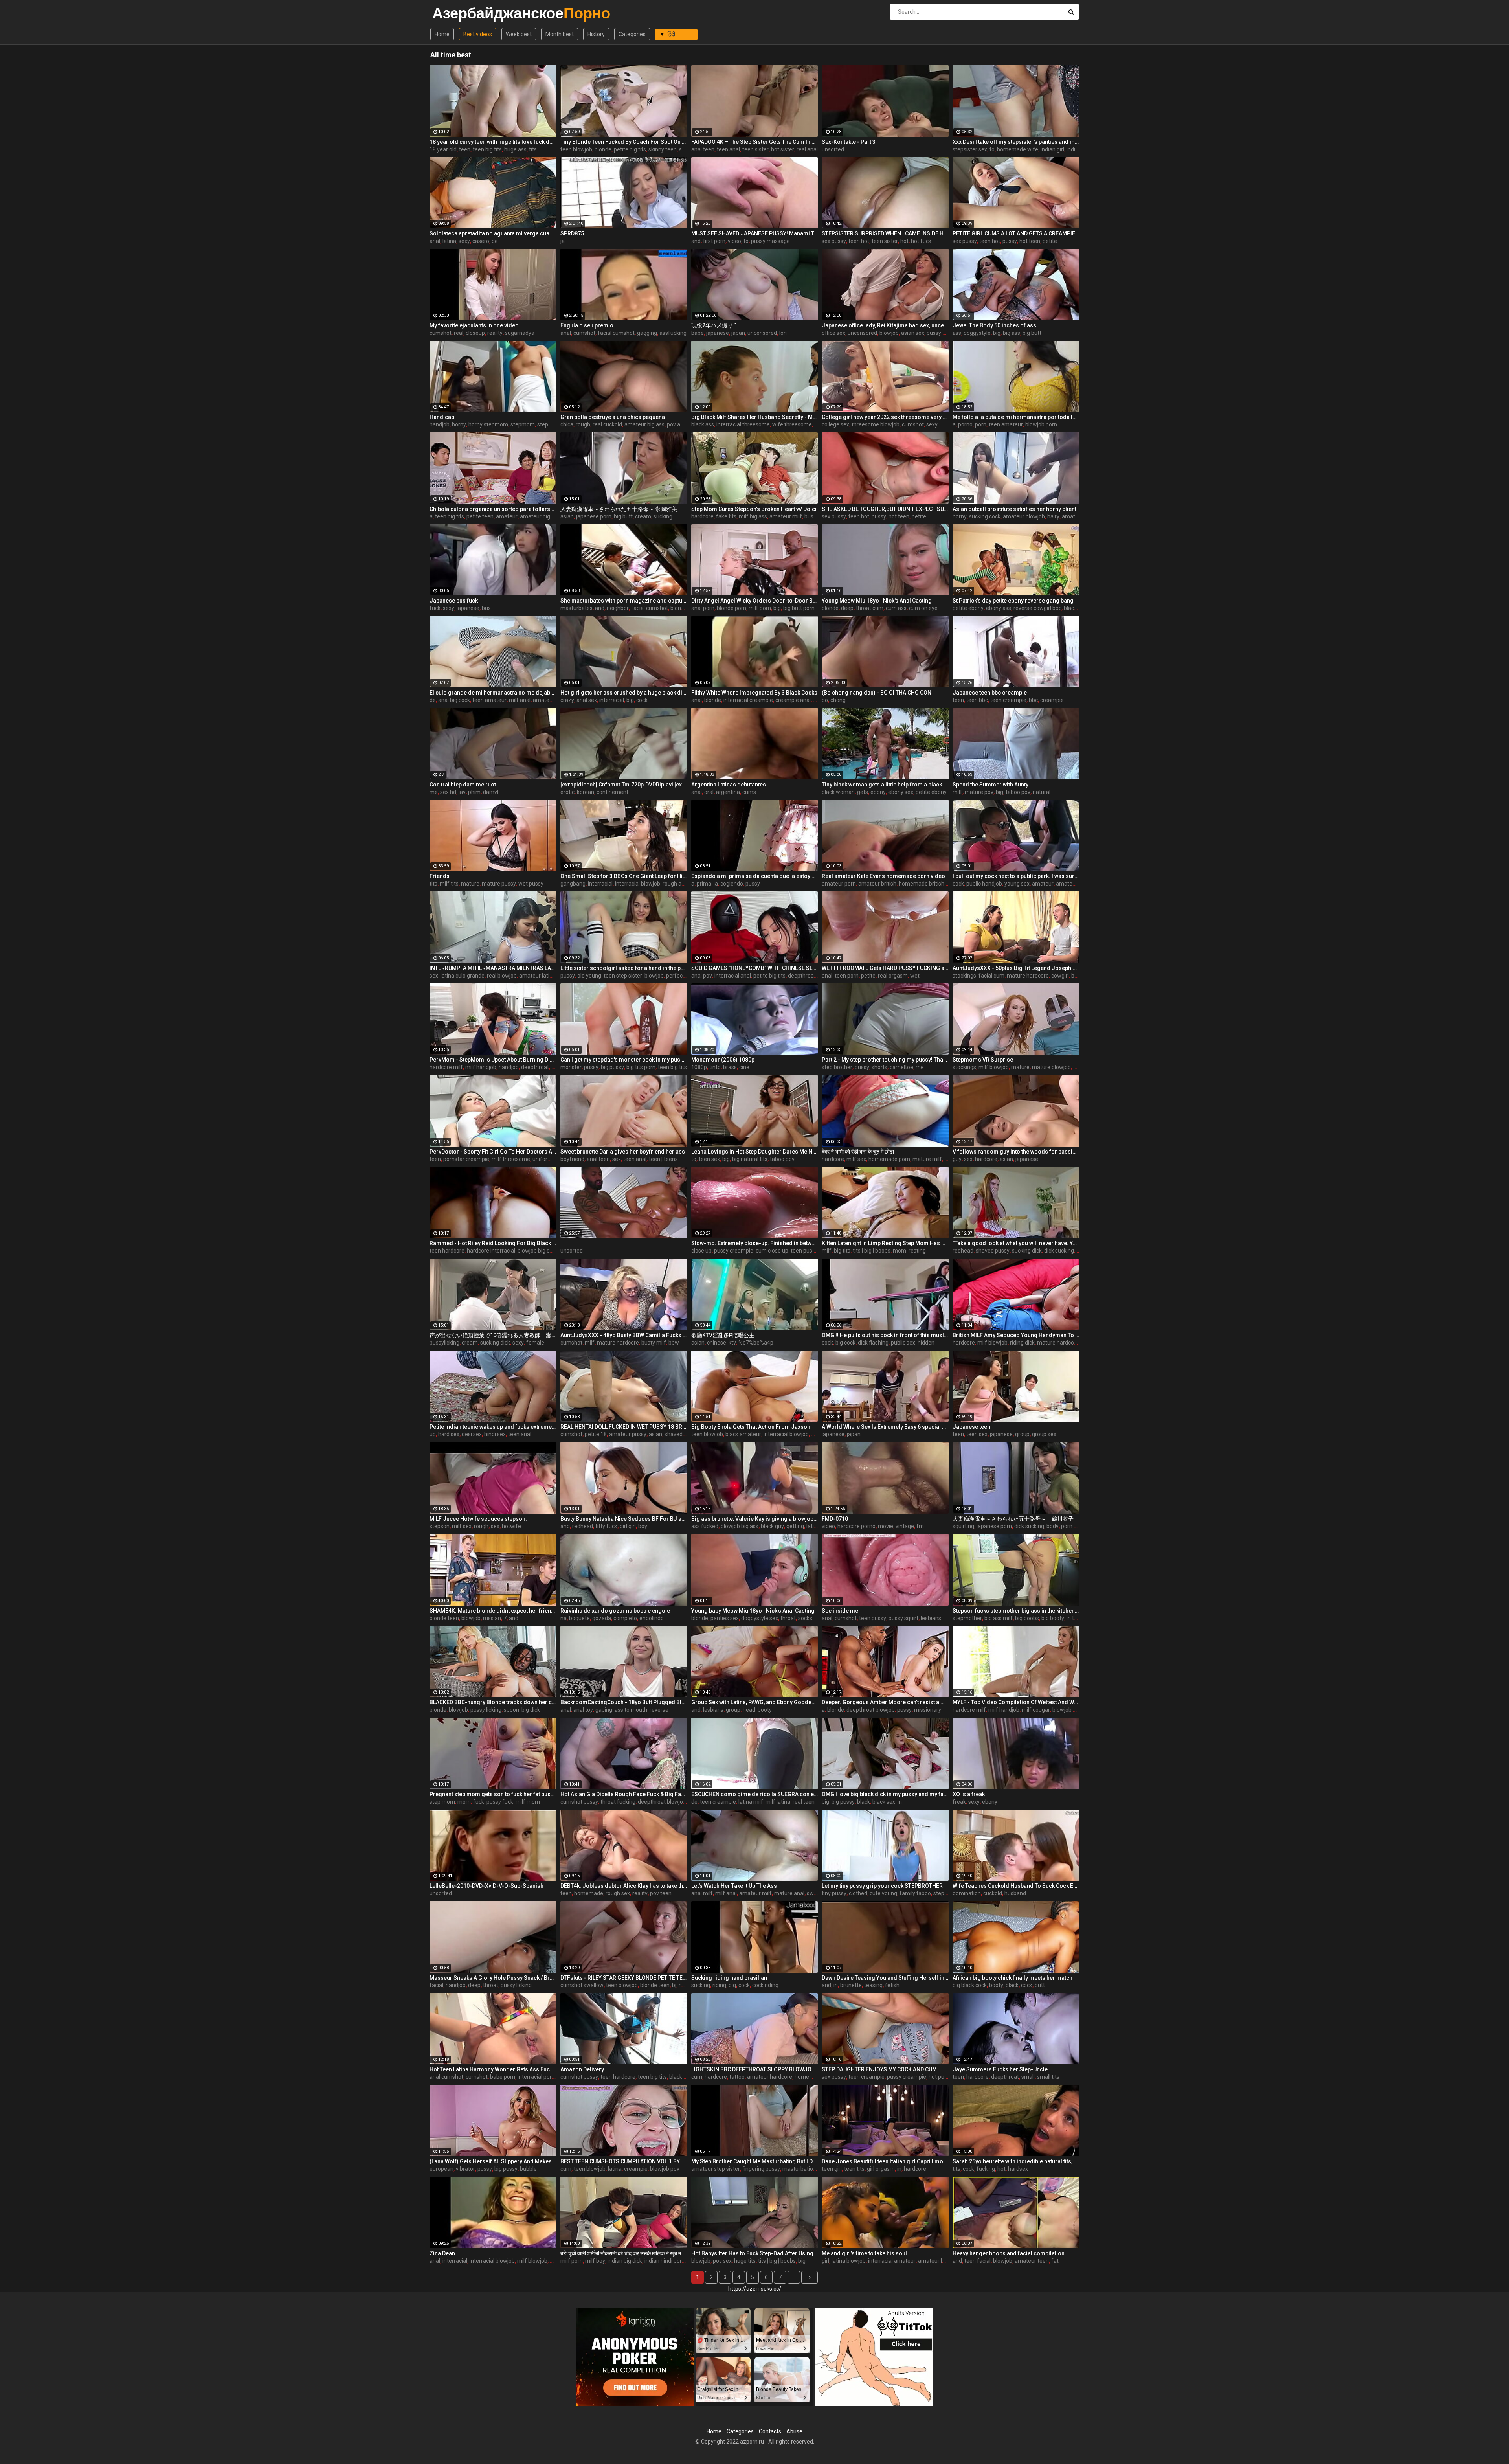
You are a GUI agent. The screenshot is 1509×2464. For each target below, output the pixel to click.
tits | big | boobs (872, 1251)
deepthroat (535, 1067)
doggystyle (977, 333)
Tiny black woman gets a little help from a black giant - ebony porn (885, 785)
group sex (1044, 1434)
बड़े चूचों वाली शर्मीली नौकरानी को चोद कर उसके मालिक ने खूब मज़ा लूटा (624, 2253)
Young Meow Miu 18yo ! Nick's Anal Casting (877, 601)
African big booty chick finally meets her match (1012, 1978)
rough (583, 424)
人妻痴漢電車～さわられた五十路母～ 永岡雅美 (619, 509)
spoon (511, 1710)
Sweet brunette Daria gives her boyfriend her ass (623, 1152)
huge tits (745, 2261)
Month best (560, 34)
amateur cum (1073, 884)
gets (863, 792)
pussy (1010, 241)
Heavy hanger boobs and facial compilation (1009, 2253)
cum (697, 2077)
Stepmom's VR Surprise (983, 1060)
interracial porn (536, 2077)
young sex (1017, 884)
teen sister (755, 149)
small (1028, 2077)
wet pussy (531, 884)
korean (586, 792)
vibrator (465, 2169)
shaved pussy (993, 1251)
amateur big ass (644, 424)
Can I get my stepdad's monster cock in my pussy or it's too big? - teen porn (624, 1060)
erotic (567, 792)
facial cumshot (616, 333)
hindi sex (495, 1434)
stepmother (967, 1618)
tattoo (737, 2077)
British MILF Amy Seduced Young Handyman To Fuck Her (1016, 1335)
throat (788, 1618)
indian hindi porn (665, 2261)
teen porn (847, 976)
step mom (442, 1802)
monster (571, 1067)
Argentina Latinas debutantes (729, 785)
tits (533, 149)
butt (1040, 1985)
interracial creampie (748, 700)
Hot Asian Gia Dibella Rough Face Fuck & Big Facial (624, 1794)
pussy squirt (903, 1618)
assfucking (673, 333)
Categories (632, 34)
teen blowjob (576, 149)
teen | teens (663, 1159)
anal (435, 241)
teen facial (978, 2261)
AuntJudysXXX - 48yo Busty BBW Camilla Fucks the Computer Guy (624, 1335)
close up (701, 1251)
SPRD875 (572, 233)
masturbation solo (805, 2169)
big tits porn (641, 1067)
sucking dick (1027, 1251)
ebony (878, 792)
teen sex (709, 1159)
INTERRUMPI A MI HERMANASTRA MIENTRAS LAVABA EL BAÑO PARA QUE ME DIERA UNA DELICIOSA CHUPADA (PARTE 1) (493, 968)
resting (917, 1251)
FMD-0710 (835, 1519)
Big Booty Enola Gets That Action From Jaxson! (752, 1427)
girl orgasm (881, 2169)
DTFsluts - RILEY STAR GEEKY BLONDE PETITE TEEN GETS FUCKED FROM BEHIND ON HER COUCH (624, 1978)
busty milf (817, 516)
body (1053, 1526)
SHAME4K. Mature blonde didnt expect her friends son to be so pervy (493, 1611)
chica (567, 424)
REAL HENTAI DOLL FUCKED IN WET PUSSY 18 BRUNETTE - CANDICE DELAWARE (624, 1427)
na (564, 1618)
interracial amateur (892, 2261)
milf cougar (1036, 1710)
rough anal (676, 884)
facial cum (991, 976)
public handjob (984, 884)
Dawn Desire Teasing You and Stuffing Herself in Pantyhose (885, 1978)
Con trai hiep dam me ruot (463, 785)
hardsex (1018, 2169)
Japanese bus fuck (454, 601)
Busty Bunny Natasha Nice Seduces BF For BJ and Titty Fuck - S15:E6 (624, 1519)
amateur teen (550, 700)
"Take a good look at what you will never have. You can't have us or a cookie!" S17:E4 (1016, 1243)
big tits (842, 1251)
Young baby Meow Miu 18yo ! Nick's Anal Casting (753, 1611)
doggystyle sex (760, 1618)
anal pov (702, 976)
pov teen (661, 1893)
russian (492, 1618)
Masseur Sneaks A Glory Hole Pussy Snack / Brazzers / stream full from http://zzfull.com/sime (493, 1978)
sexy (464, 241)
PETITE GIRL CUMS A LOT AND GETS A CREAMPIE (1014, 233)
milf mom (528, 1802)
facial (436, 1985)
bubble (528, 2169)
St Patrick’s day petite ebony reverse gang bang (1013, 601)
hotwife (511, 1526)
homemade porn (889, 1159)
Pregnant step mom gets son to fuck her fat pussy (493, 1794)
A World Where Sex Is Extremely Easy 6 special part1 (885, 1427)
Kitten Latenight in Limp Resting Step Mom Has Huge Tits (885, 1243)
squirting (963, 1526)
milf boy (595, 2261)
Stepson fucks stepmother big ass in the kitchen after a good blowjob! (1016, 1611)
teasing (873, 1985)
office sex (833, 333)
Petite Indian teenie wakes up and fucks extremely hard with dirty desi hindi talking (493, 1427)
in (900, 1802)
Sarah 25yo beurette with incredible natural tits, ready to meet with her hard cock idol (1016, 2161)
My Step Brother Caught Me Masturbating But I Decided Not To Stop (755, 2161)
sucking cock (985, 516)
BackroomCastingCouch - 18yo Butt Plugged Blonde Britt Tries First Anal (624, 1702)
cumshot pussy (579, 1802)
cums (749, 792)
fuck (435, 608)
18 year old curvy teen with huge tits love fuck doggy (493, 142)
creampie (1052, 700)
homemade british (922, 884)
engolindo (652, 1618)
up (433, 1434)
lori (783, 333)
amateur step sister (716, 2169)
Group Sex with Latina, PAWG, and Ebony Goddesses (755, 1702)
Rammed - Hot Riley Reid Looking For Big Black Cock (493, 1243)
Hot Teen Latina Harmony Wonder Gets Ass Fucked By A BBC (493, 2069)
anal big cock (454, 700)
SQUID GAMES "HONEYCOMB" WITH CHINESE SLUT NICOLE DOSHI (755, 968)
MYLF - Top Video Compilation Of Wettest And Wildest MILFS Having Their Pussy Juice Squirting (1016, 1702)
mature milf (927, 1159)
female (535, 1343)
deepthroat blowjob (812, 976)
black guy (772, 1526)
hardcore (702, 516)
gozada (602, 1618)
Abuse (794, 2431)
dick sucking (1059, 1251)
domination (967, 1893)
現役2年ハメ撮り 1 (714, 325)
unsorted (833, 149)
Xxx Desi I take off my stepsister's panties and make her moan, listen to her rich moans (1016, 142)
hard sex (449, 1434)
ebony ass (999, 608)
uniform (542, 1159)
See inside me (840, 1611)
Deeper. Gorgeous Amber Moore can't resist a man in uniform (885, 1702)
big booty (1053, 1618)
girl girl (628, 1526)
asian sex (913, 333)
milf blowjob (994, 1067)
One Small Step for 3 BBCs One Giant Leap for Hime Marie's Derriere (624, 876)
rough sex (618, 1893)
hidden (926, 1343)
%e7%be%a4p (756, 1343)
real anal (807, 149)
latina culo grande (463, 976)
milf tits (449, 884)
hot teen (1030, 241)
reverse (659, 1710)
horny (459, 424)
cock (642, 700)
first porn (714, 241)
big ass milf (999, 1618)
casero (481, 241)
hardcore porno (856, 1526)
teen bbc (977, 700)
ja (563, 241)
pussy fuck (940, 333)
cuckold (993, 1893)
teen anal (728, 149)
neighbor (618, 608)
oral (709, 792)
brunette (851, 1985)
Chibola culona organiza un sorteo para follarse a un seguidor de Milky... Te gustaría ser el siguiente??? (493, 509)
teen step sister (623, 976)
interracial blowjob (638, 884)
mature (470, 884)
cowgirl (1060, 976)
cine (744, 1067)
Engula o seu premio (587, 325)
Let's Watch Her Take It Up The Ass (734, 1886)
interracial (612, 700)
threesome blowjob (876, 424)
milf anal (520, 700)
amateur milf (786, 516)
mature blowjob (1051, 1067)
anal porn (703, 608)
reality (495, 333)
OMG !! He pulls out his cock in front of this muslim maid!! (885, 1335)
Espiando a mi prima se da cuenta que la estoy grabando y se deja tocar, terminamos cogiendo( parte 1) (755, 876)
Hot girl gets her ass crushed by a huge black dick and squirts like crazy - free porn (624, 693)
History (596, 34)
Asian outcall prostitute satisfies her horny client (1014, 509)
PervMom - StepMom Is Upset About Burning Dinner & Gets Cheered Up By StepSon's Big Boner (493, 1060)
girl (825, 2261)
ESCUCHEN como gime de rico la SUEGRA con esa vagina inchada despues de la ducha (755, 1794)
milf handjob (481, 1067)
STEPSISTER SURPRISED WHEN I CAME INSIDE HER (885, 233)
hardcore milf (446, 1067)
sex (434, 976)
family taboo (915, 1893)
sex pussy (834, 241)
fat (1055, 2261)
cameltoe (901, 1067)
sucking (663, 516)
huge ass (515, 149)
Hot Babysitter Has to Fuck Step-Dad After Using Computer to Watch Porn (755, 2253)
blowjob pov (665, 2169)
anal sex (587, 700)
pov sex (722, 2261)
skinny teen (663, 149)
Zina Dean (442, 2253)
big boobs (1027, 1618)
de (495, 241)
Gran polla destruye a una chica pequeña (613, 417)
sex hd (448, 792)
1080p (699, 1067)
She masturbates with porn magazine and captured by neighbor (624, 601)
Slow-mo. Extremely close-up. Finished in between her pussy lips (755, 1243)
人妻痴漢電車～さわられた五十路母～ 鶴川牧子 (1013, 1519)
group (1022, 1434)
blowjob (889, 333)
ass (957, 333)
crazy (567, 700)
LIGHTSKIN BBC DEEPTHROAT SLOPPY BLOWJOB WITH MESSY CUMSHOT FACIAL (755, 2069)
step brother (837, 1067)
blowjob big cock (538, 1251)
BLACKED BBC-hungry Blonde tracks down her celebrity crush (493, 1702)
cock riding (765, 1985)
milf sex (856, 1159)
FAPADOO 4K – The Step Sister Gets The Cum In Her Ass (755, 142)
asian (567, 516)
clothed (858, 1893)
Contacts (770, 2431)
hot (904, 241)
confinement (612, 792)
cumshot (441, 333)
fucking (986, 2169)
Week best (519, 34)
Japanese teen (971, 1427)
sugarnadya (520, 333)
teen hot (859, 241)
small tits (1048, 2077)
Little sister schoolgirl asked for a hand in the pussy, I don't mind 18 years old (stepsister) (624, 968)
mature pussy (499, 884)
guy (957, 1159)
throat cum (870, 608)
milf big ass (753, 516)
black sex (884, 1802)
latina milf (751, 1802)
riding (719, 1985)
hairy (1053, 516)
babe (698, 333)
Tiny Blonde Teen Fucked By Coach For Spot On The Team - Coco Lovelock (624, 142)
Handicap (442, 417)
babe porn (503, 2077)
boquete (579, 1618)
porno (965, 424)
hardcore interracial (491, 1251)
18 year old (443, 149)
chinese (717, 1343)
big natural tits (750, 1159)
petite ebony (968, 608)
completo (625, 1618)
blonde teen (444, 1618)
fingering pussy (761, 2169)
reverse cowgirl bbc (1037, 608)
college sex (835, 424)
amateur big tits (540, 516)
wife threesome (792, 424)
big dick (531, 1710)
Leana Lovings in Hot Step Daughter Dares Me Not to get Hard (755, 1152)
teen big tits (487, 149)
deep (847, 608)
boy (643, 1526)
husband (1015, 1893)
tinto (715, 1067)
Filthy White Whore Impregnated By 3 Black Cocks (754, 693)
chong (838, 700)
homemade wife (1018, 149)
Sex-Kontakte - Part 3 (849, 142)
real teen (804, 1802)
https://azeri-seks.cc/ (755, 2289)
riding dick (1022, 1343)
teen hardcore (447, 1251)
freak (959, 1802)
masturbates (576, 608)
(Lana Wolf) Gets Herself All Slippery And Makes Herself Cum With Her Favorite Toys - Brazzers (493, 2161)
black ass (703, 424)
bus (486, 608)
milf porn (760, 608)
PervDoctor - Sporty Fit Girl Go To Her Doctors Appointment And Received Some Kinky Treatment (493, 1152)
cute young (883, 1893)
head (749, 1710)
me (434, 792)
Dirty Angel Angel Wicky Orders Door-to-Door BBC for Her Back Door (755, 601)
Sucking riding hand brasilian (729, 1978)
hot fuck (921, 241)
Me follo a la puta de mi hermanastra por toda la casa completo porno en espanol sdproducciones (1016, 417)
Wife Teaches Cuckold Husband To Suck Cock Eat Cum (1016, 1886)
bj (674, 1985)
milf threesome (511, 1159)
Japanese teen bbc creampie (990, 693)
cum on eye (923, 608)
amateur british (877, 884)
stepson (440, 1526)
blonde (603, 149)
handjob (440, 424)
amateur (507, 516)
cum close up (772, 1251)
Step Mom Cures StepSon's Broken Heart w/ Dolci (754, 509)
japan (738, 333)
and (696, 241)
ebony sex (901, 792)
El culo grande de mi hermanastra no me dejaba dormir (493, 693)
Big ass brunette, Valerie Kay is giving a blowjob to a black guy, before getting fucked (755, 1519)
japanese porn (594, 516)
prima (704, 884)
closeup (475, 333)
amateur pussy (628, 1434)
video (734, 241)
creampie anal (793, 700)
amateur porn (839, 884)
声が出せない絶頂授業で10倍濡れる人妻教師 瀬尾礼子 (493, 1335)
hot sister (783, 149)
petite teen (480, 516)
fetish (892, 1985)
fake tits (726, 516)
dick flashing (873, 1343)
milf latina (778, 1802)
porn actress (1077, 1526)
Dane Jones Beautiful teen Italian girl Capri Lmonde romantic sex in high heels (885, 2161)
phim (474, 792)
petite (1050, 241)
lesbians (931, 1618)
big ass (1012, 333)
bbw (674, 1343)
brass (730, 1067)
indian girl (1052, 149)
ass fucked (705, 1526)
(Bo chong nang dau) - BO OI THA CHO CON (877, 693)
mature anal (789, 1893)
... (794, 2277)
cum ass (896, 608)
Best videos (478, 34)
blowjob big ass (740, 1526)
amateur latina (537, 976)
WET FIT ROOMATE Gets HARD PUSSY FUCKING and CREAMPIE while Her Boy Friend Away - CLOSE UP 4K (885, 968)
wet (915, 976)
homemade (589, 1893)
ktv (732, 1343)
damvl (491, 792)
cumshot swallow (582, 1985)
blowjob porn (1041, 424)
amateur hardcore (770, 2077)
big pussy (612, 1067)
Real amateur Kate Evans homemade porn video (883, 876)
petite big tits (630, 149)
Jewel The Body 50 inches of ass (994, 325)
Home (442, 34)
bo (825, 700)
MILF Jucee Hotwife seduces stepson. (478, 1519)
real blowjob (502, 976)
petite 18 (596, 1434)
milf (957, 792)
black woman (838, 792)
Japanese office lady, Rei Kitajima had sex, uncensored (885, 325)
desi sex (472, 1434)
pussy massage (770, 241)
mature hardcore (1028, 976)
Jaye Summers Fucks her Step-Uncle (1000, 2069)
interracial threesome (743, 424)
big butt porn (799, 608)
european (442, 2169)
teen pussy (804, 1251)
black (864, 1802)
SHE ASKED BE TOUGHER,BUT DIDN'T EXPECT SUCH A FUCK (885, 509)
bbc (1033, 700)
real (459, 333)
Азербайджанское (453, 13)
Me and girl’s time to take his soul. (865, 2253)
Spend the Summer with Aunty (990, 785)
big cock (845, 1343)
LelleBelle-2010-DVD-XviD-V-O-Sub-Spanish (486, 1886)
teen (465, 149)
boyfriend (572, 1159)
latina (449, 241)
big (997, 333)
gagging (647, 333)
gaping (604, 1710)
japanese (718, 333)
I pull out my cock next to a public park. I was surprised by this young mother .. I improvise (1016, 876)
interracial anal (733, 976)
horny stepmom (488, 424)
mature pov (979, 792)
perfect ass (680, 976)
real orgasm (893, 976)
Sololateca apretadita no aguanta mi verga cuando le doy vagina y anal (493, 233)
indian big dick (625, 2261)
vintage (905, 1526)
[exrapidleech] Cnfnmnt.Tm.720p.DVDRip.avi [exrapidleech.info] (624, 785)
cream (643, 516)
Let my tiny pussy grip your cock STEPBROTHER (882, 1886)
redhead (963, 1251)
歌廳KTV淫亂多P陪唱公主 (723, 1335)
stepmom (523, 424)
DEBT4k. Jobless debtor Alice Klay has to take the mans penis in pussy (624, 1886)
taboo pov (1018, 792)
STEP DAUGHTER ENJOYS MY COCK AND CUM (879, 2069)
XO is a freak (969, 1794)
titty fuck (606, 1526)
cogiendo (732, 884)
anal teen (703, 149)
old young (589, 976)
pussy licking (486, 1710)
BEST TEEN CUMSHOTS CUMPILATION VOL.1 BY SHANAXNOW (624, 2161)
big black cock (970, 1985)
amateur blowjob (1024, 516)
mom (900, 1251)
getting (795, 1526)
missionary (928, 1710)
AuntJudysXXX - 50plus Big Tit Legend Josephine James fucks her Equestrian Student (1016, 968)
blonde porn (732, 608)
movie (886, 1526)
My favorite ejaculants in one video (474, 325)
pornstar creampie (466, 1159)
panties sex (725, 1618)
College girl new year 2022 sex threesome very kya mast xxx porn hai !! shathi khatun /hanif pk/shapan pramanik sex (885, 417)
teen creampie (1008, 700)
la (716, 884)
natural (1042, 792)
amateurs (1074, 516)
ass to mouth (631, 1710)
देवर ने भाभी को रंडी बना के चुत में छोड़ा (858, 1152)
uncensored (762, 333)
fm (920, 1526)
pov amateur (683, 424)
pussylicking (444, 1343)
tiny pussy (834, 1893)
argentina (728, 792)
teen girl (832, 2169)
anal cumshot (446, 2077)
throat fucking (618, 1802)
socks (805, 1618)
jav (462, 792)
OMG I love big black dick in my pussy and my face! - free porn (885, 1794)
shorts (879, 1067)
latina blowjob (849, 2261)
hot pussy (941, 2077)
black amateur (743, 1434)
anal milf (702, 1893)
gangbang (573, 884)
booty (765, 1710)
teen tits (854, 2169)
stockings (964, 976)
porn (981, 424)
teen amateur (1006, 424)
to (992, 149)
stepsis (942, 1893)
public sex (903, 1343)
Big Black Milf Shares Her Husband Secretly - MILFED (755, 417)
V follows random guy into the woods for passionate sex (1016, 1152)
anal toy (583, 1710)
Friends (440, 876)
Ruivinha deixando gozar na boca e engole (615, 1611)
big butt (1032, 333)
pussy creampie (734, 1251)
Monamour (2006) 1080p (723, 1060)
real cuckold (607, 424)
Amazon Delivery (582, 2069)
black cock (1077, 608)
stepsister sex (970, 149)
